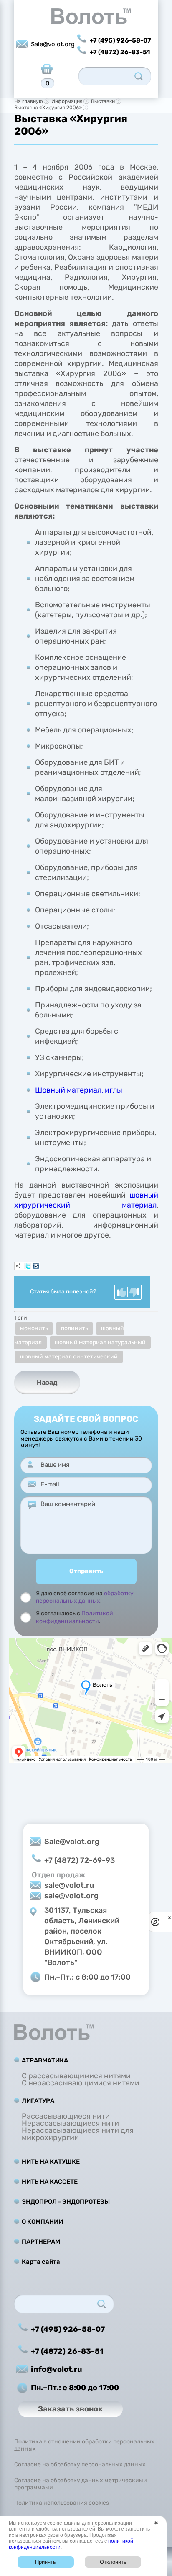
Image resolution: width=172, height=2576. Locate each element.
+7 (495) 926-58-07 (120, 40)
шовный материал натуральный (100, 1342)
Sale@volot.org (53, 44)
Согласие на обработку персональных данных (80, 2465)
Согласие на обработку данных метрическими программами (81, 2484)
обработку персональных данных (85, 1597)
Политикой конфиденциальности (75, 1617)
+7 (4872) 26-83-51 (120, 52)
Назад (47, 1382)
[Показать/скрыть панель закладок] (18, 1266)
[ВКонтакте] (36, 1266)
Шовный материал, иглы (79, 1090)
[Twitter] (28, 1266)
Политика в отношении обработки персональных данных (84, 2445)
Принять (46, 2562)
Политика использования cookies (62, 2503)
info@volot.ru (57, 2369)
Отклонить (113, 2562)
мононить (34, 1328)
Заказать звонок (70, 2409)
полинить (75, 1328)
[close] (169, 1918)
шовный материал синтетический (69, 1357)
